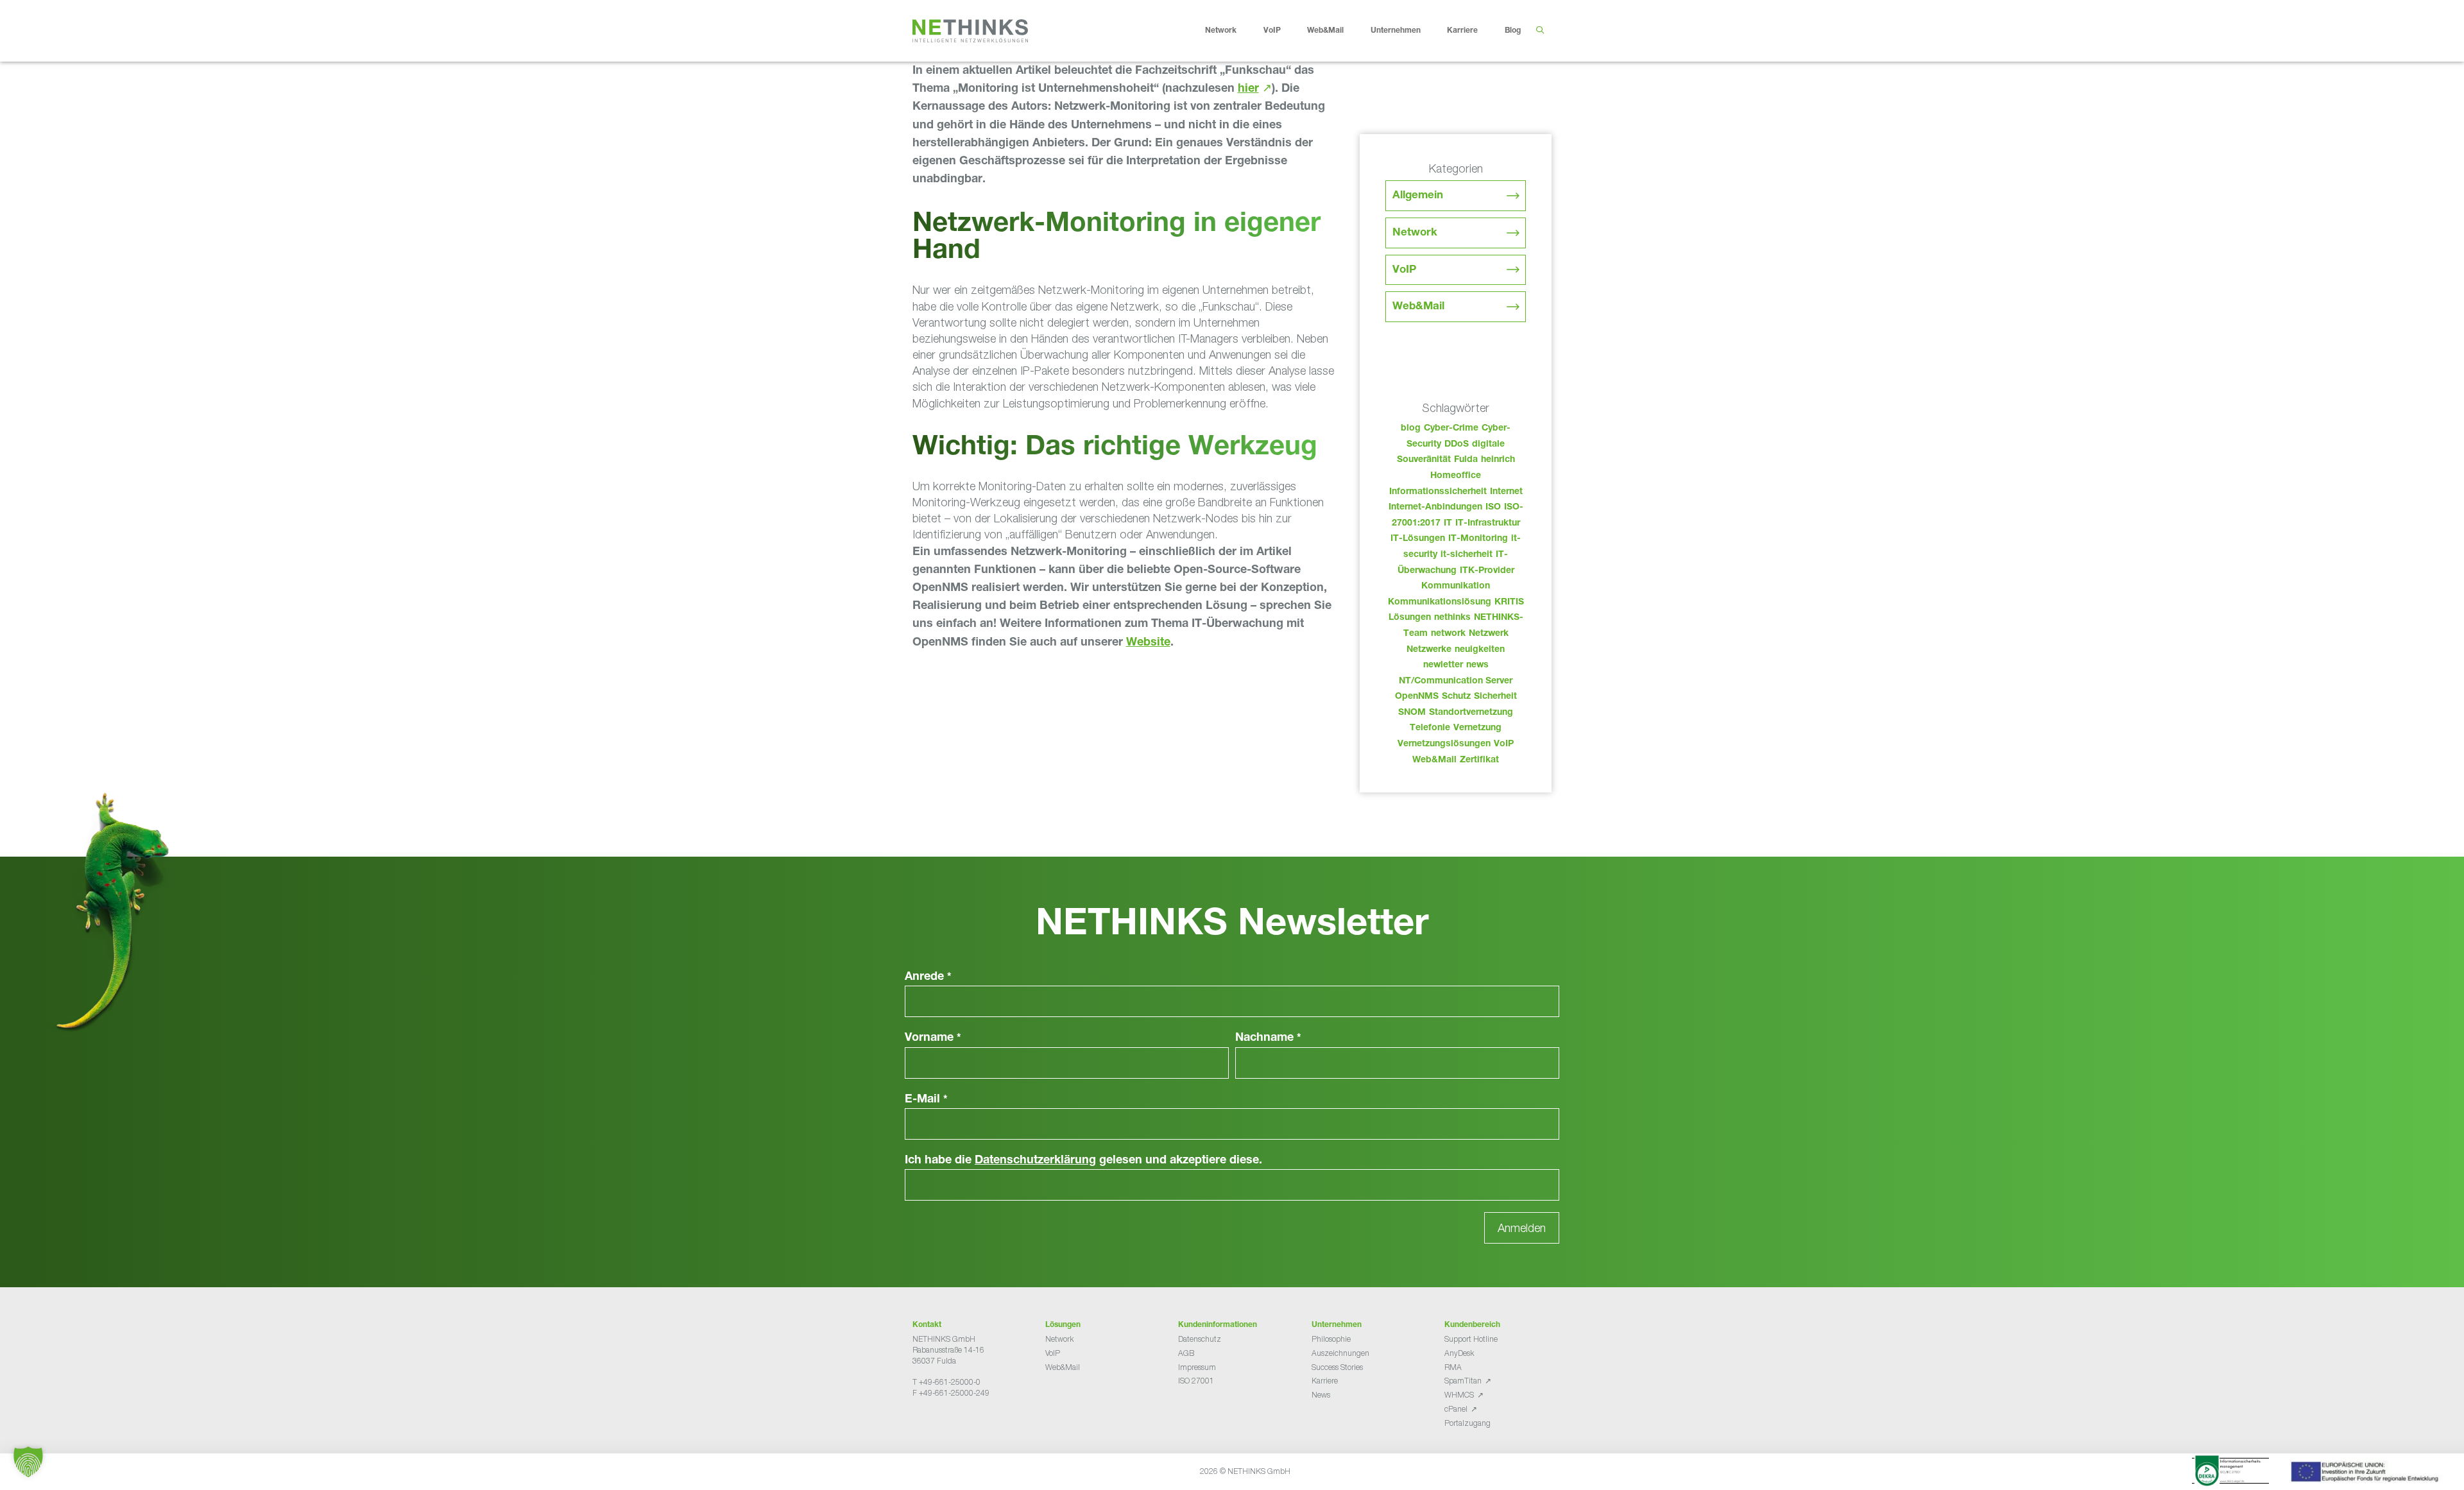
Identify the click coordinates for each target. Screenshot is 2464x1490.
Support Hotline (1471, 1339)
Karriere (1462, 31)
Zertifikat (1479, 760)
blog (1411, 429)
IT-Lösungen (1418, 539)
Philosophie (1331, 1339)
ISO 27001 (1196, 1381)
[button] (28, 1462)
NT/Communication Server (1456, 681)
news (1477, 665)
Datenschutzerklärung (1035, 1161)
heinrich (1498, 460)
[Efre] (2366, 1474)
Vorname (933, 1038)
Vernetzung (1477, 728)
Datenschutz (1200, 1339)
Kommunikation (1456, 587)
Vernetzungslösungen (1444, 744)
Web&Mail (1325, 31)
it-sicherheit (1467, 555)
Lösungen (1410, 618)
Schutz (1456, 697)
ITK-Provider (1487, 571)
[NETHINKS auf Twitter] (928, 1425)
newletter (1443, 665)
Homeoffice (1456, 476)
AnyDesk (1459, 1353)
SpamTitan (1463, 1381)
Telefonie (1430, 728)
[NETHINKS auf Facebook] (918, 1425)
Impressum (1197, 1367)
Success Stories (1337, 1367)
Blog (1513, 31)
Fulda (1466, 460)
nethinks (1452, 618)
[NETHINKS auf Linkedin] (948, 1425)
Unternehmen (1396, 31)
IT (1448, 524)
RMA (1453, 1367)
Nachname (1268, 1038)
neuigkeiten (1480, 650)
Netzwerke (1429, 650)
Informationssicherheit (1438, 492)
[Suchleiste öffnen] (1540, 31)
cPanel (1456, 1409)
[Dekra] (2230, 1473)
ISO (1493, 508)
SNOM (1412, 713)
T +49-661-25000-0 (946, 1382)
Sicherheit (1495, 697)
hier (1248, 89)
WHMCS (1459, 1395)
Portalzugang (1467, 1423)
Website (1148, 643)
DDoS (1457, 445)
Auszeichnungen (1340, 1353)
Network (1221, 31)
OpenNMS (1417, 697)
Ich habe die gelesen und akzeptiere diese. (1083, 1161)
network (1448, 634)
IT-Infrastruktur (1488, 524)
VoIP (1272, 31)
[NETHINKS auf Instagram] (959, 1425)
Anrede (928, 977)
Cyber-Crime (1451, 429)
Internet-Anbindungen (1435, 508)
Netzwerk (1489, 634)
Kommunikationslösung (1440, 603)
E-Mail (926, 1100)
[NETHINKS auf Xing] (938, 1425)
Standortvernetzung (1471, 713)
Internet (1506, 492)
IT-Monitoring (1478, 539)
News (1321, 1395)
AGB (1186, 1353)
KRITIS (1509, 603)
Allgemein (1418, 196)
